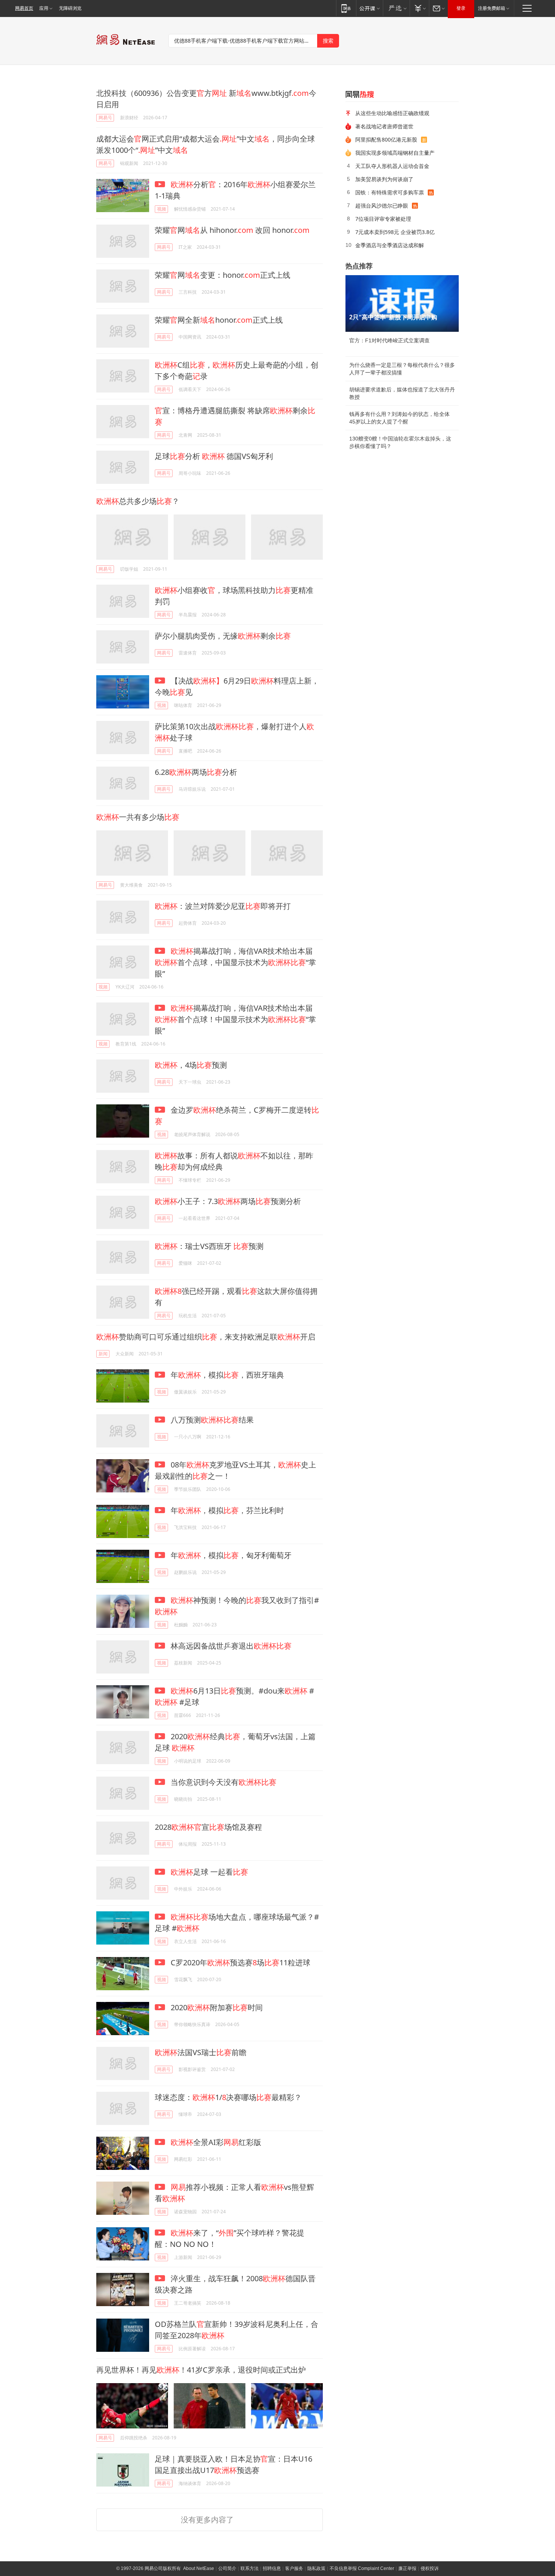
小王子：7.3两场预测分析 (228, 1201)
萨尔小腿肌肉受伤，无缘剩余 (223, 636)
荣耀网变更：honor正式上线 (223, 275)
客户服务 (294, 2568)
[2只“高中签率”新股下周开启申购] (402, 303)
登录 (461, 8)
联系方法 (250, 2568)
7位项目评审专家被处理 (383, 219)
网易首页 (24, 8)
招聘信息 (272, 2568)
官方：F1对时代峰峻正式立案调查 (389, 340)
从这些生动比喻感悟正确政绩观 (392, 113)
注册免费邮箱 (492, 8)
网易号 (105, 118)
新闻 (103, 1354)
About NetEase (199, 2568)
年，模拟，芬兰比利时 (226, 1510)
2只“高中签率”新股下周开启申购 (393, 317)
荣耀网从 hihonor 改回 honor (232, 230)
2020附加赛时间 (216, 2007)
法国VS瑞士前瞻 (201, 2052)
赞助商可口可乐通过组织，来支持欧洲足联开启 (206, 1337)
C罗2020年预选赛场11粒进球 (240, 1962)
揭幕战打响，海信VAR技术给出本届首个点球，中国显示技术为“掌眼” (235, 962)
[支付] (419, 8)
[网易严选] (396, 8)
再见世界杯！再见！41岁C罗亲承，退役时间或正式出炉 (201, 2370)
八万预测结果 (211, 1420)
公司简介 (227, 2568)
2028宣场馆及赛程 (208, 1827)
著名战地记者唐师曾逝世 (384, 126)
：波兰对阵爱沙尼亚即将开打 (223, 906)
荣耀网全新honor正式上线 (219, 320)
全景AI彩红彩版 (216, 2142)
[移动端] (346, 8)
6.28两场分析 (196, 772)
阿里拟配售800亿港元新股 (386, 139)
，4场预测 (191, 1065)
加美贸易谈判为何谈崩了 (384, 179)
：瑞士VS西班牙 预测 (209, 1246)
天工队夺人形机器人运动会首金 (392, 166)
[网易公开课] (369, 8)
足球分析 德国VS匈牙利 (214, 456)
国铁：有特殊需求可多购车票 (390, 192)
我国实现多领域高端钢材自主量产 (395, 153)
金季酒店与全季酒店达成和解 (390, 245)
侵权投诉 (430, 2568)
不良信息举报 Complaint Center (362, 2568)
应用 (44, 8)
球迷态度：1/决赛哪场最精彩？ (228, 2097)
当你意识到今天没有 (223, 1782)
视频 (162, 209)
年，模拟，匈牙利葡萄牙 (230, 1555)
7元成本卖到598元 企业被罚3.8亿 (395, 232)
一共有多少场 (138, 817)
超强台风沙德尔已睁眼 (382, 206)
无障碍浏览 (70, 8)
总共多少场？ (138, 501)
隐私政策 (316, 2568)
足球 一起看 (209, 1872)
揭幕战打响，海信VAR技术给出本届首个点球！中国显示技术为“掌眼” (235, 1019)
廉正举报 (407, 2568)
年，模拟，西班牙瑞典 (226, 1375)
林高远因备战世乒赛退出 (230, 1646)
